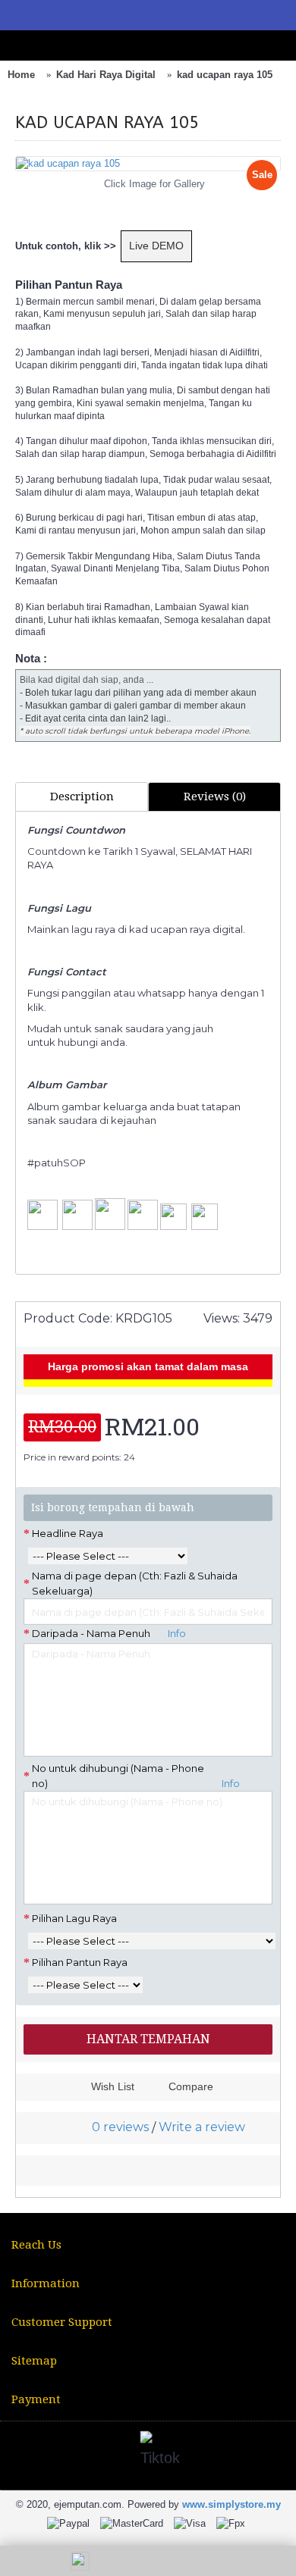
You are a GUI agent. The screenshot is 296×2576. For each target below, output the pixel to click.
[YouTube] (125, 2452)
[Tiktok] (162, 2452)
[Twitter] (52, 2452)
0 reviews (120, 2127)
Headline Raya (68, 1533)
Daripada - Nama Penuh (109, 1633)
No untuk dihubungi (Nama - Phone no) (136, 1776)
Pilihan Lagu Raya (74, 1918)
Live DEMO (156, 246)
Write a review (202, 2127)
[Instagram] (89, 2452)
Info (175, 1633)
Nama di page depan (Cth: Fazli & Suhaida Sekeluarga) (135, 1583)
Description (82, 797)
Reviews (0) (215, 797)
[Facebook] (16, 2452)
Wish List (113, 2086)
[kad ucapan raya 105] (148, 164)
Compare (191, 2086)
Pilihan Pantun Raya (80, 1962)
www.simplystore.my (231, 2504)
